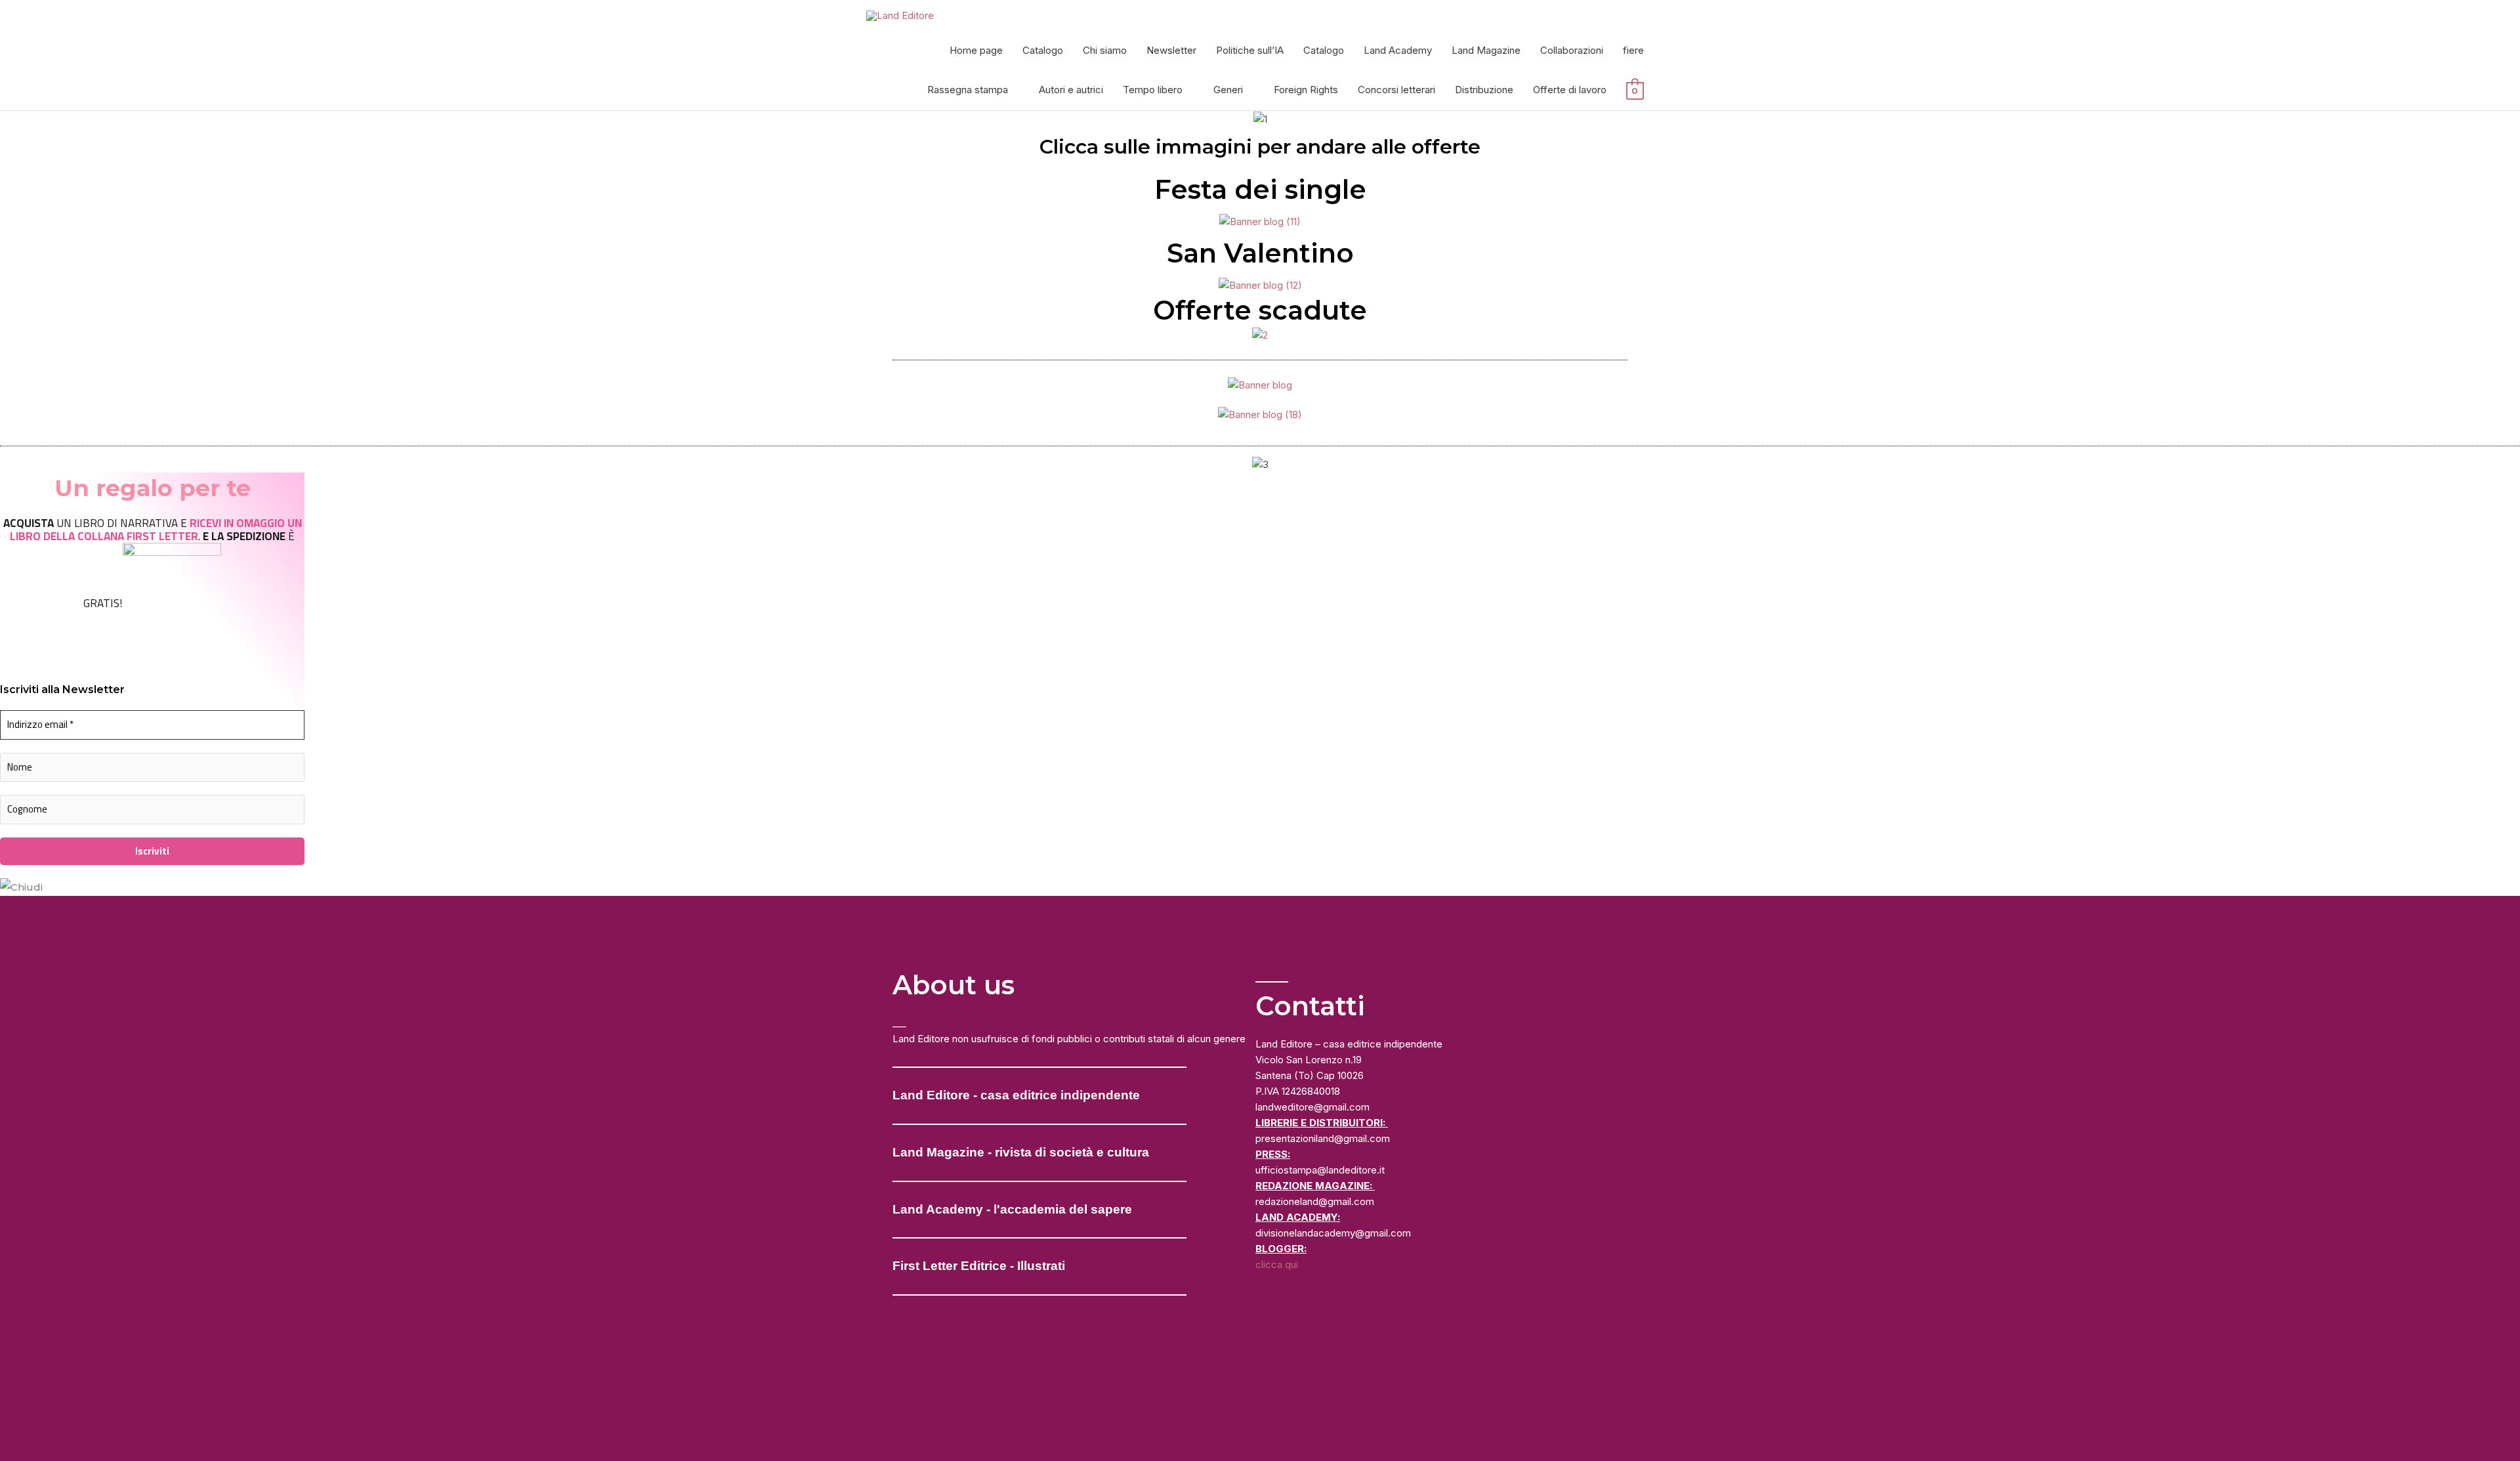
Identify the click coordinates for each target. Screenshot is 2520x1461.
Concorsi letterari (1396, 90)
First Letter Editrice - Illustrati (979, 1266)
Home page (976, 50)
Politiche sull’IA (1250, 50)
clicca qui (1277, 1264)
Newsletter (1171, 50)
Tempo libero (1153, 90)
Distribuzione (1484, 90)
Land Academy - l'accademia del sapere (1012, 1209)
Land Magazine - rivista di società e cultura (1021, 1152)
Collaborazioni (1572, 50)
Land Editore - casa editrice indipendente (1016, 1095)
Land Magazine (1486, 50)
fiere (1633, 50)
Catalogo (1043, 50)
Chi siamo (1105, 50)
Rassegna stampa (968, 90)
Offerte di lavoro (1570, 90)
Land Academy (1398, 50)
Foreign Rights (1306, 90)
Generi (1228, 90)
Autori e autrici (1071, 90)
